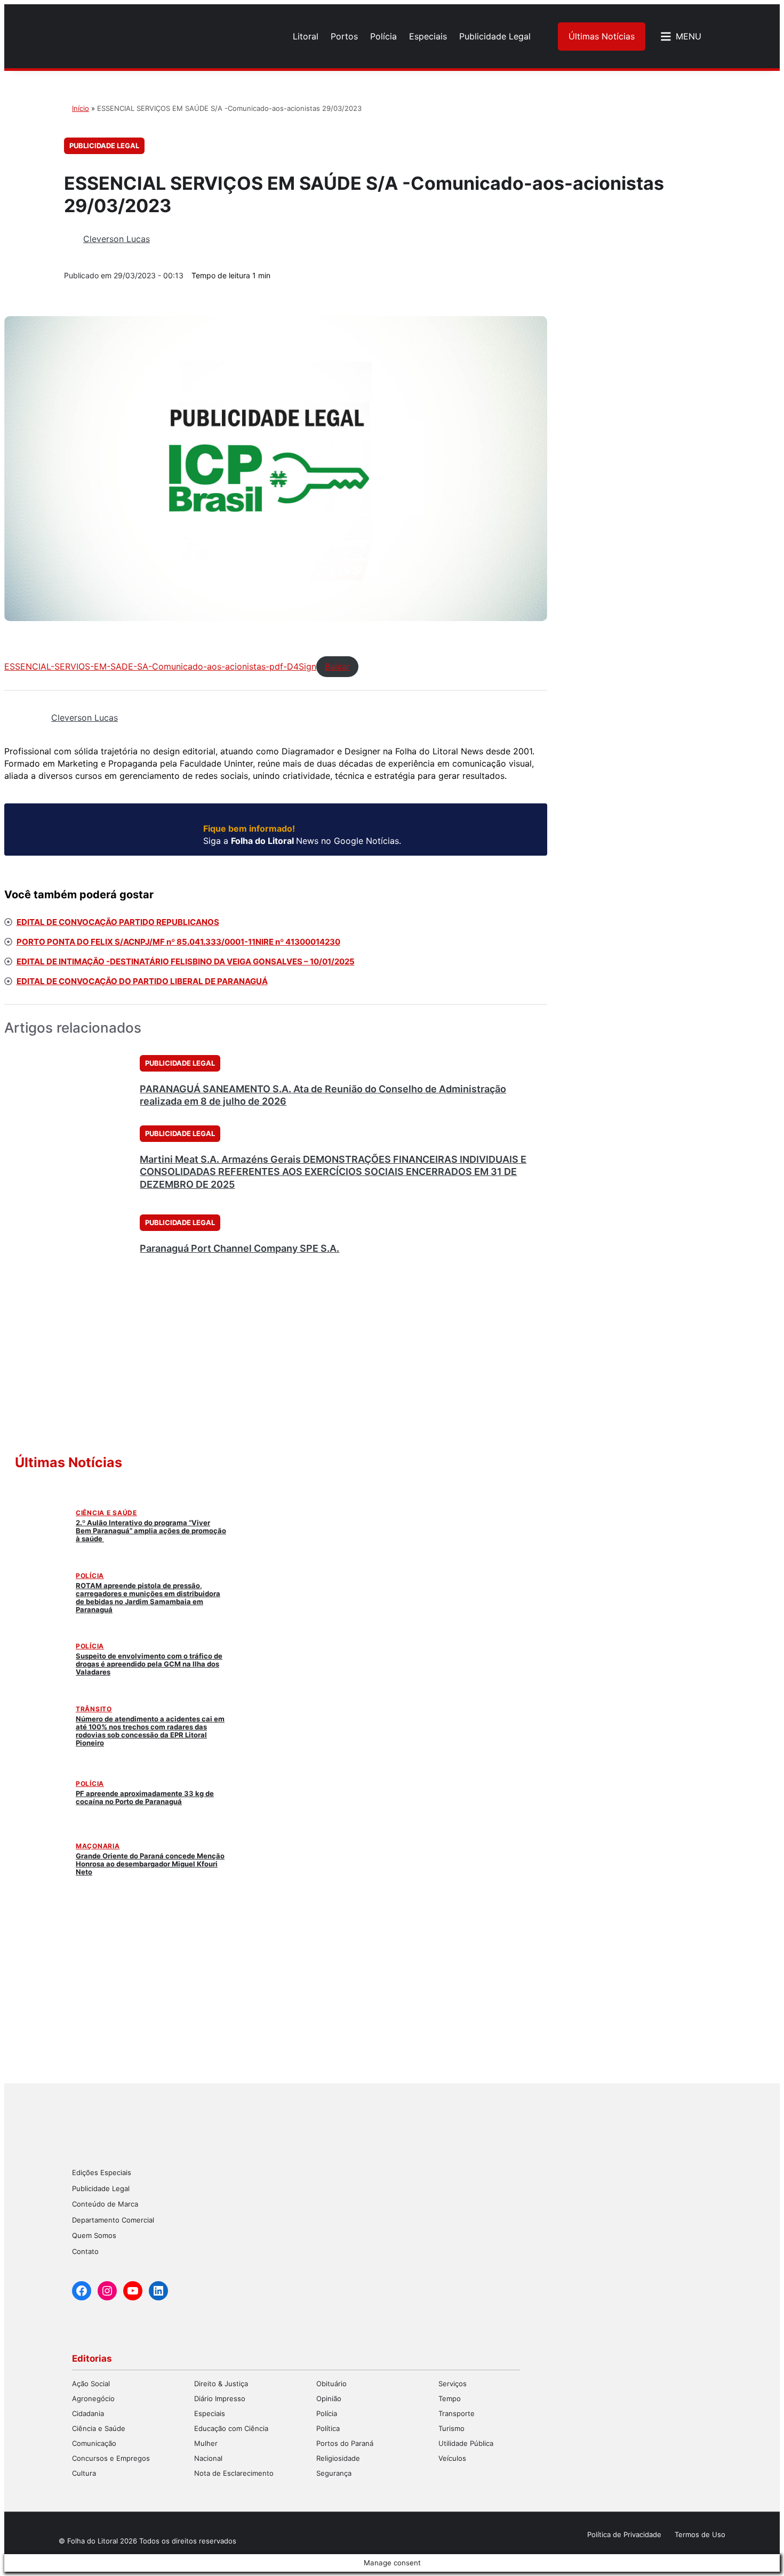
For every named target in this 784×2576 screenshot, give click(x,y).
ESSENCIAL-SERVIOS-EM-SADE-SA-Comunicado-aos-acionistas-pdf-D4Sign (160, 666)
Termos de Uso (700, 2534)
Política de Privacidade (624, 2534)
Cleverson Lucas (117, 239)
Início (81, 108)
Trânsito (94, 1709)
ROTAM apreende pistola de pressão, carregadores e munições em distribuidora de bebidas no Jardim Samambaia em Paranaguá (148, 1597)
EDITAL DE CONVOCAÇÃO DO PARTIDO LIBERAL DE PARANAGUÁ (142, 981)
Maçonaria (98, 1846)
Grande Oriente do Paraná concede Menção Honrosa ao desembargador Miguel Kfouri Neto (150, 1864)
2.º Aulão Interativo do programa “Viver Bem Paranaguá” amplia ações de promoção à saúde (151, 1531)
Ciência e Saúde (106, 1513)
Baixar (337, 666)
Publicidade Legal (104, 146)
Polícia (90, 1576)
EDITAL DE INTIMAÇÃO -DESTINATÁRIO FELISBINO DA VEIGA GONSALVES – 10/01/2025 (186, 961)
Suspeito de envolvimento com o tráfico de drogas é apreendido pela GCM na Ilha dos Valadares (149, 1664)
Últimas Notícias (602, 36)
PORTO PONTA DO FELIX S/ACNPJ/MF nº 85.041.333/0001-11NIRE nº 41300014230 (178, 942)
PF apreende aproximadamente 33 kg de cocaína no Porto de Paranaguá (145, 1797)
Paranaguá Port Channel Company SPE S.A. (239, 1248)
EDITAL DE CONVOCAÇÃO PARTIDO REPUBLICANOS (118, 922)
